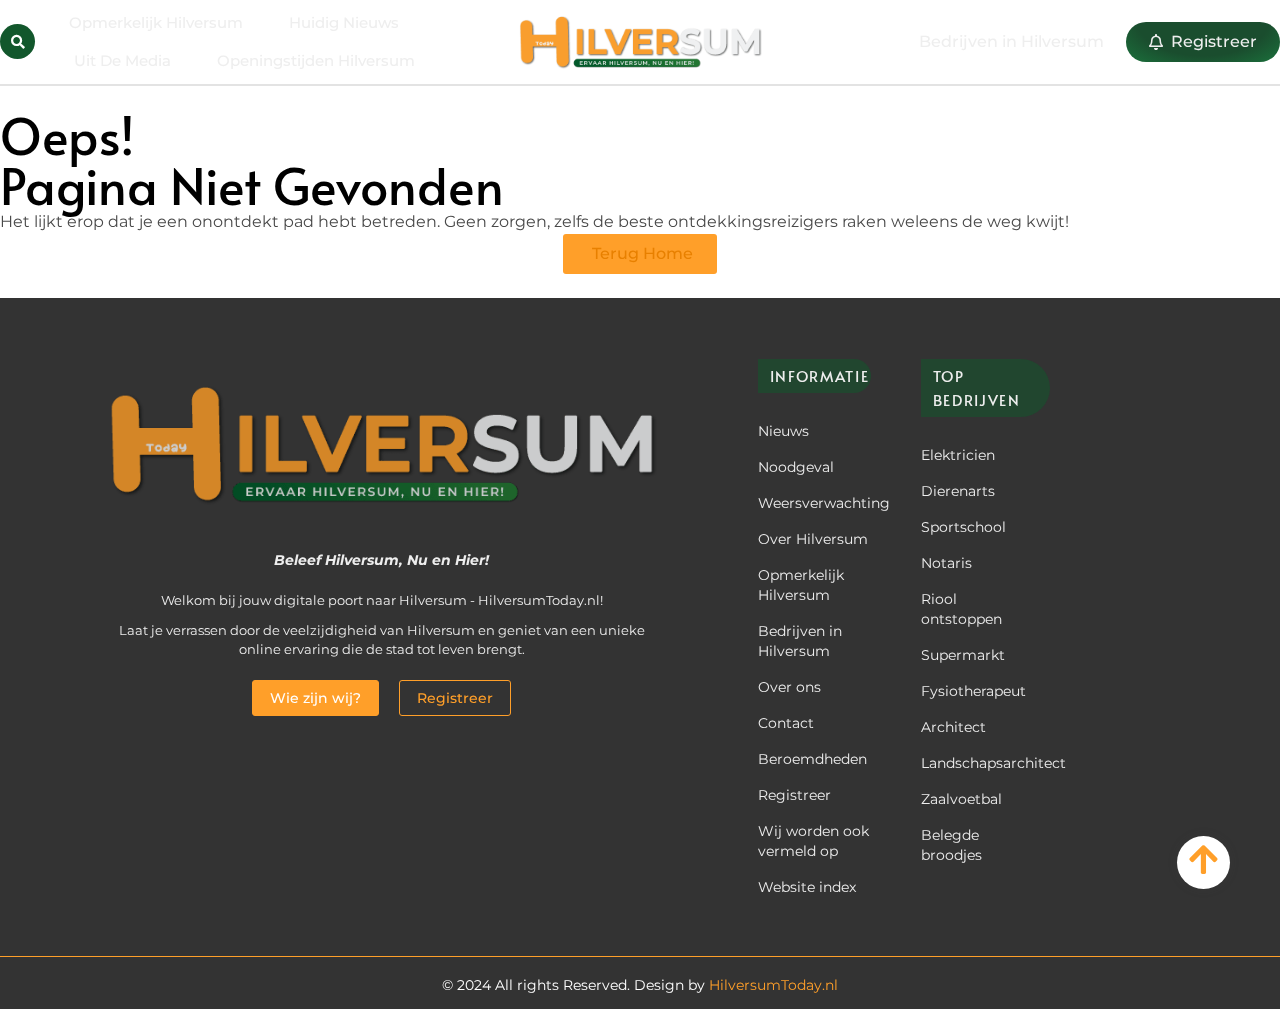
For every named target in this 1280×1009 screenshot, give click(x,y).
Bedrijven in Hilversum (800, 641)
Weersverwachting (814, 503)
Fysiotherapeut (973, 691)
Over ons (789, 687)
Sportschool (963, 527)
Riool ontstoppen (961, 609)
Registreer (794, 795)
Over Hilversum (813, 539)
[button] (17, 41)
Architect (953, 727)
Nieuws (783, 431)
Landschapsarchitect (979, 763)
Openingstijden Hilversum (316, 60)
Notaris (946, 563)
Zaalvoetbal (961, 799)
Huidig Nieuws (344, 22)
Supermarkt (963, 655)
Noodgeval (796, 467)
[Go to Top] (1203, 859)
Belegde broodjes (951, 845)
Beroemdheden (812, 759)
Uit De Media (122, 60)
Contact (786, 723)
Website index (807, 887)
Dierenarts (958, 491)
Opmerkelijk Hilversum (156, 22)
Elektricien (958, 455)
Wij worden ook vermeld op (813, 841)
